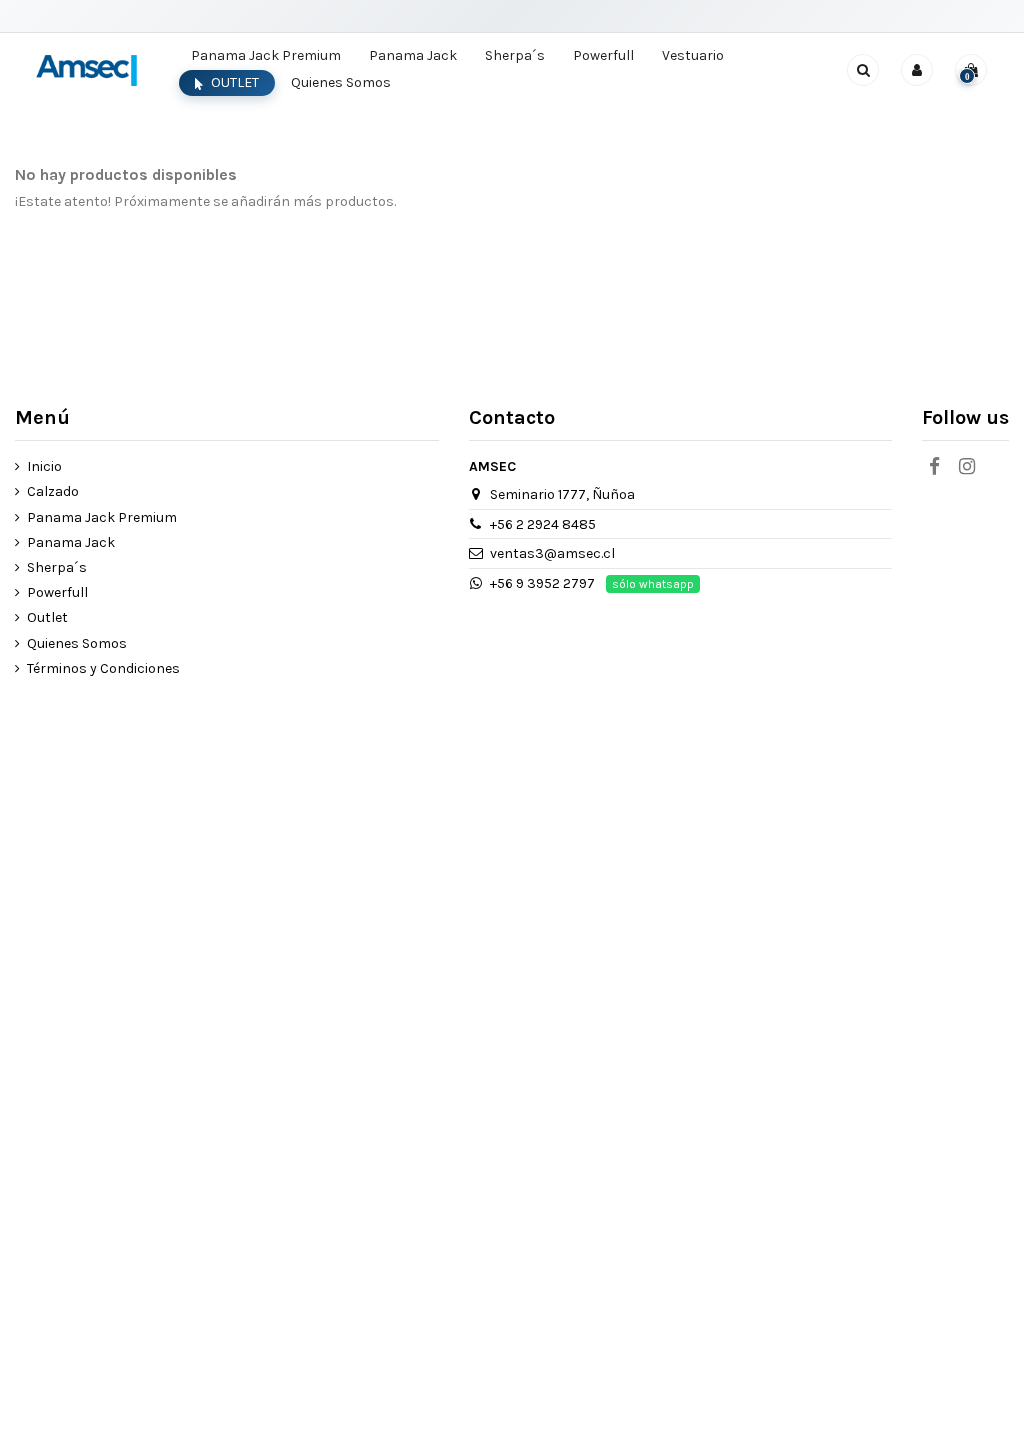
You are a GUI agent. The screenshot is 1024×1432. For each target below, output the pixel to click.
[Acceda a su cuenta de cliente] (917, 70)
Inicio (44, 466)
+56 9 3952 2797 (542, 583)
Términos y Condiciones (103, 668)
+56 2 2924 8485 (543, 524)
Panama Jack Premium (102, 517)
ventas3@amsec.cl (552, 553)
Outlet (47, 617)
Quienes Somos (77, 643)
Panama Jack (71, 542)
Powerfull (57, 592)
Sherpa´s (57, 567)
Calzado (53, 491)
